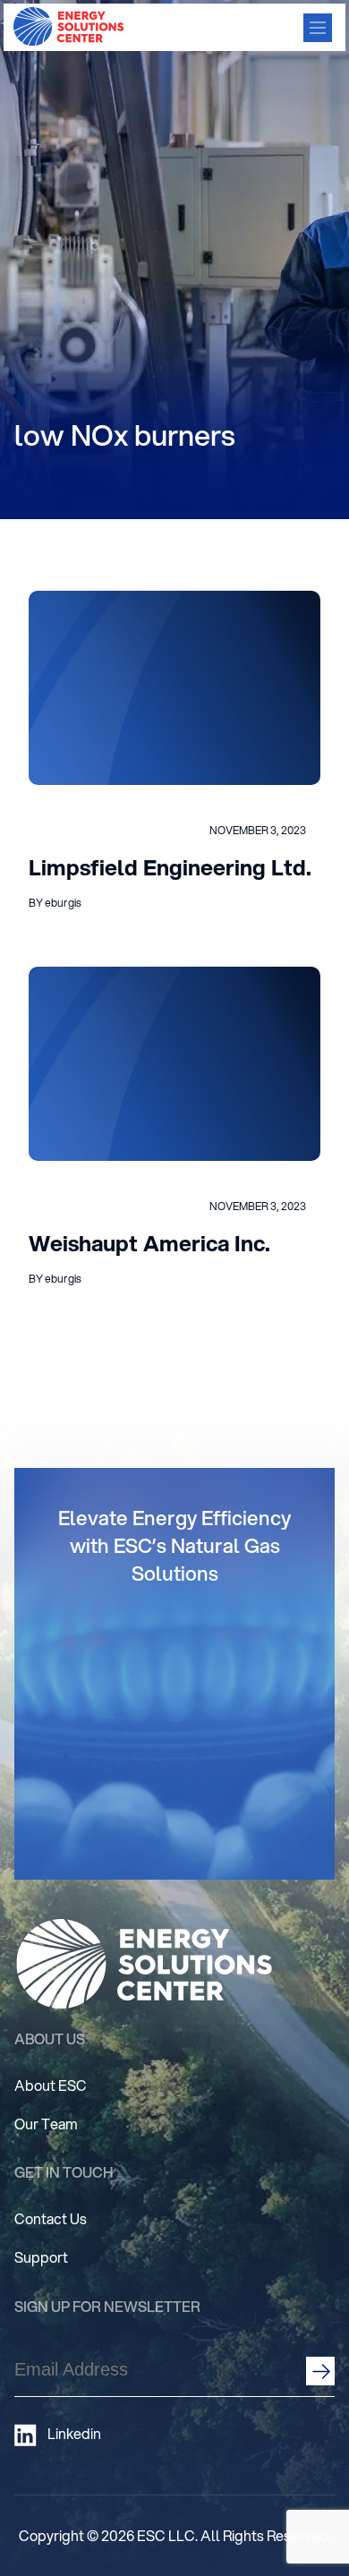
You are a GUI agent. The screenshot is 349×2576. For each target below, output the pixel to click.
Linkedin (74, 2434)
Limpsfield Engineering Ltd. (170, 867)
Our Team (46, 2124)
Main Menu (318, 28)
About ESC (51, 2085)
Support (41, 2257)
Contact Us (51, 2218)
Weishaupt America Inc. (149, 1243)
